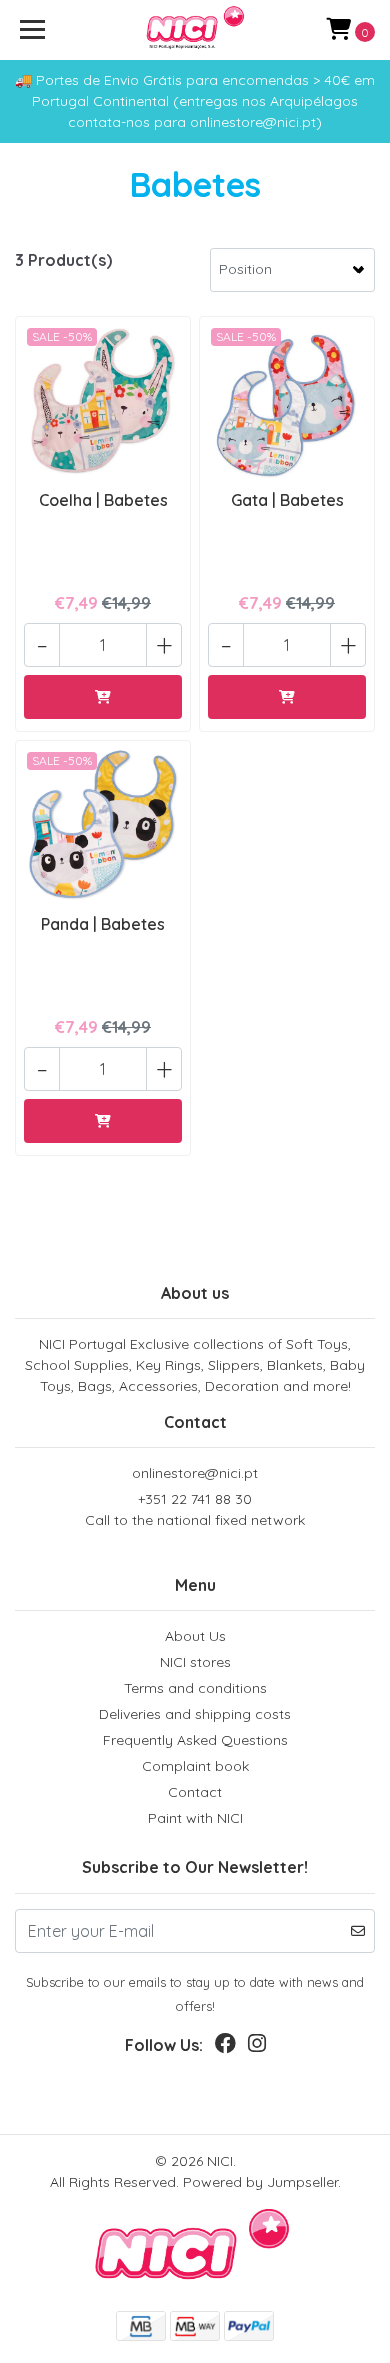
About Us (195, 1636)
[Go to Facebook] (225, 2047)
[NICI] (195, 30)
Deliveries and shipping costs (195, 1714)
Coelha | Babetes (103, 500)
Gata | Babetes (287, 500)
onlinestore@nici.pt (195, 1473)
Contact (195, 1792)
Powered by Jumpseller (260, 2182)
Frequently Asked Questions (195, 1740)
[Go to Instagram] (257, 2047)
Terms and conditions (195, 1688)
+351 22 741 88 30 (195, 1509)
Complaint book (195, 1766)
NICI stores (195, 1662)
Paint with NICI (195, 1818)
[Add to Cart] (103, 697)
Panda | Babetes (103, 924)
